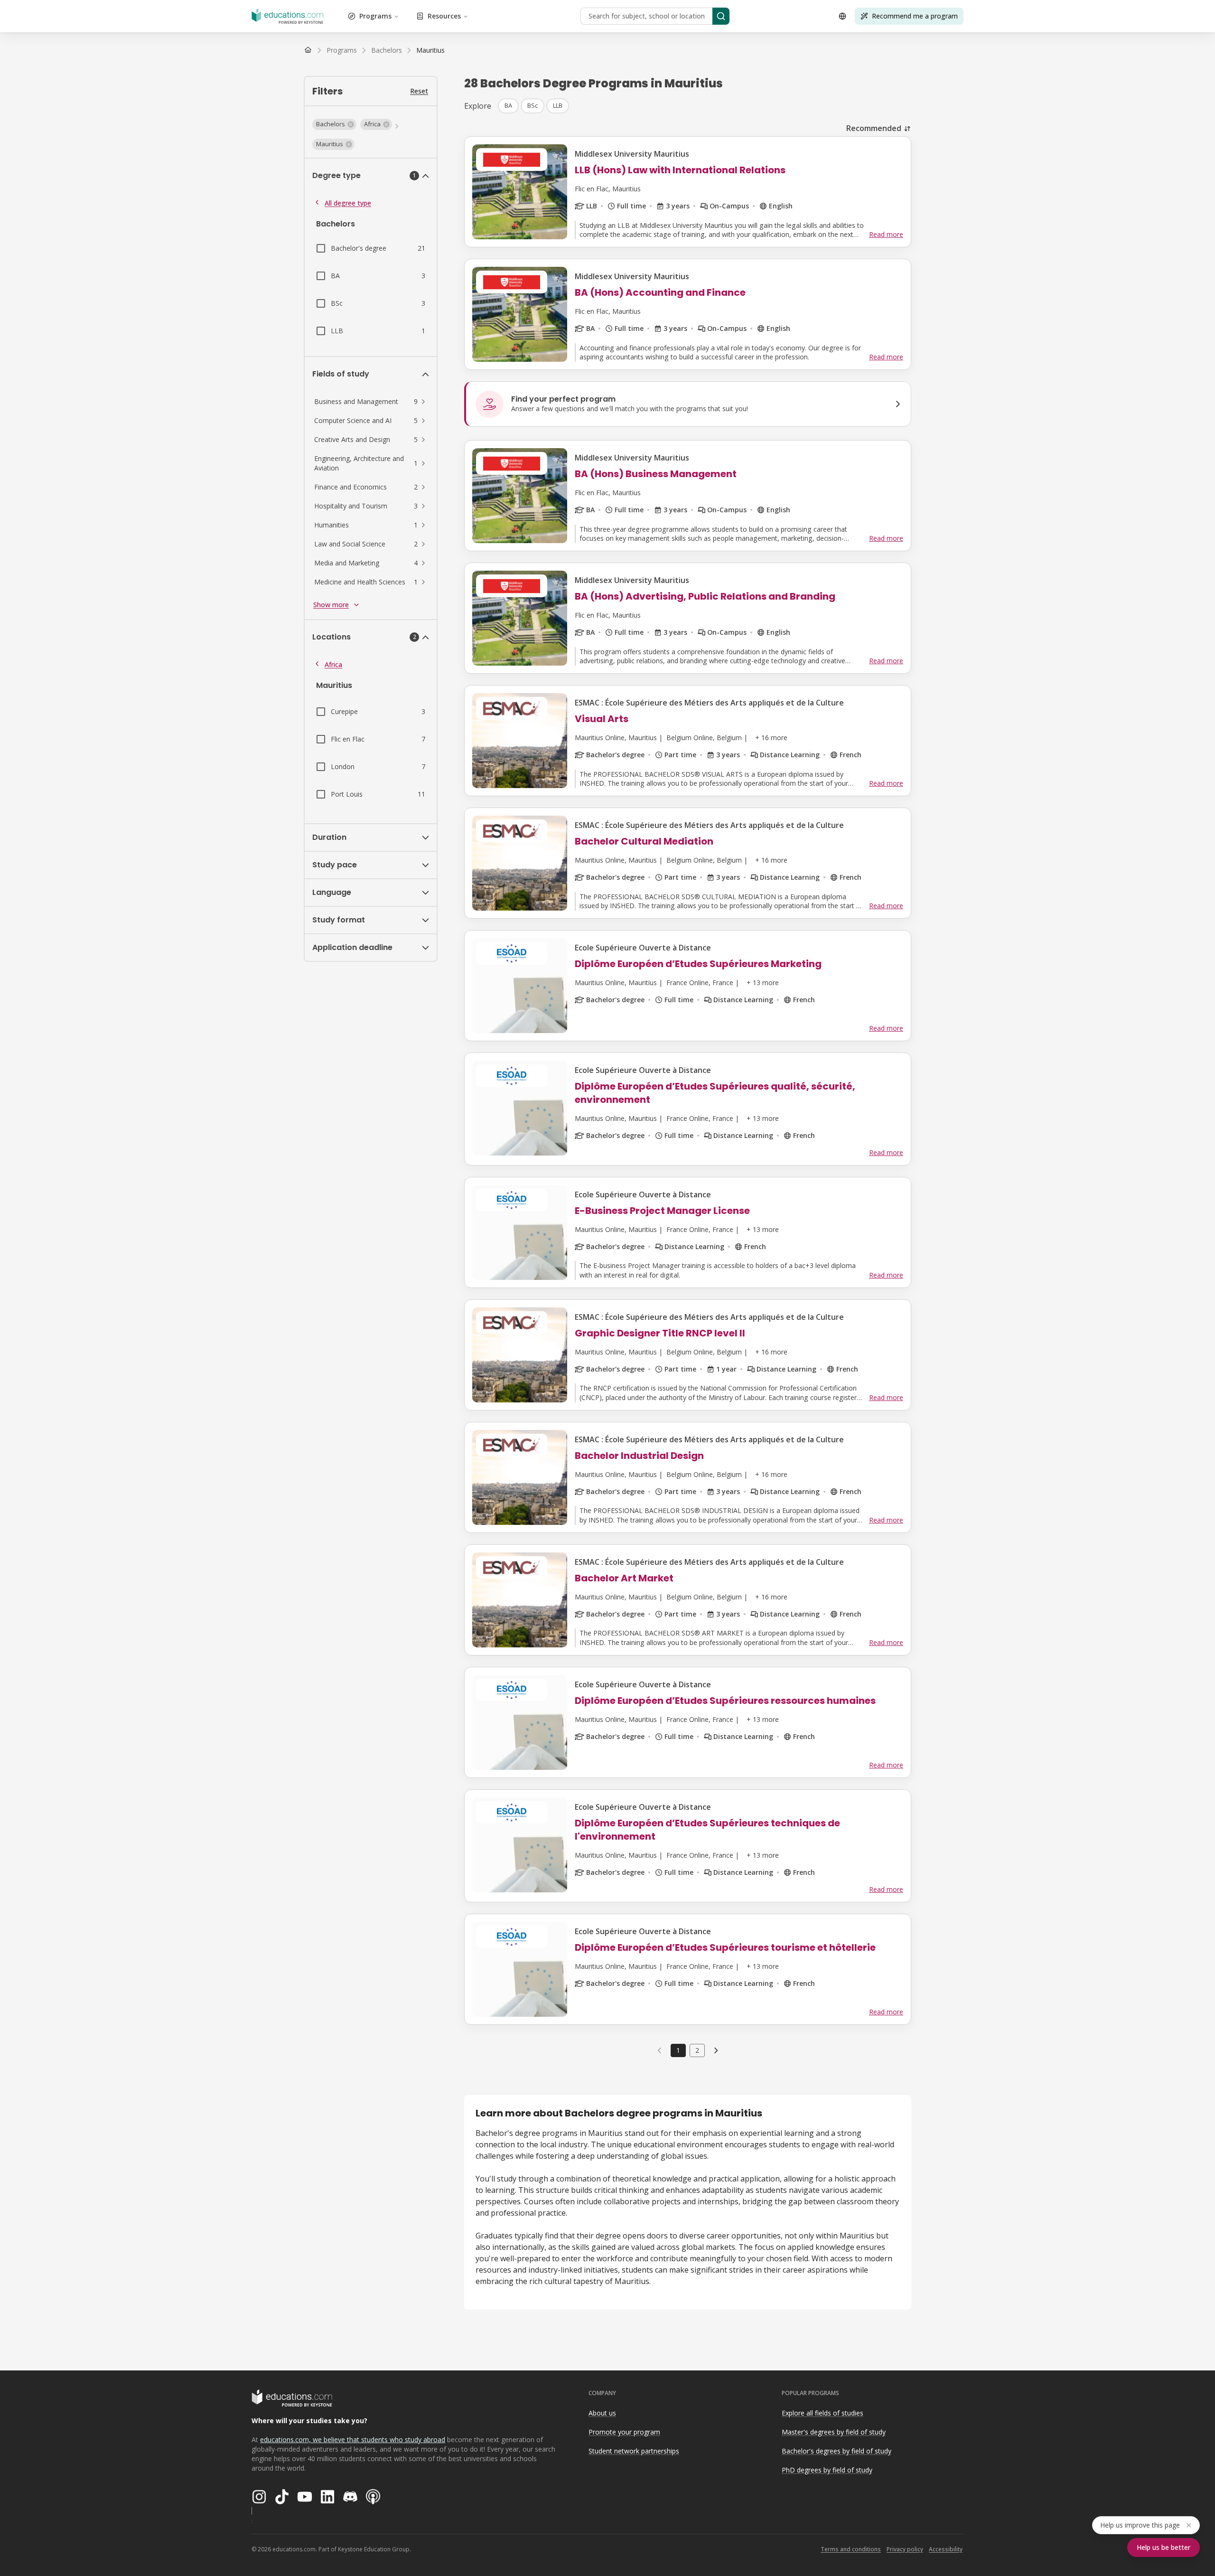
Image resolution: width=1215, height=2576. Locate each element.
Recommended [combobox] (874, 128)
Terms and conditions (851, 2549)
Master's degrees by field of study (834, 2432)
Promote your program (624, 2432)
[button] (334, 124)
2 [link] (697, 2050)
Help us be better (1164, 2547)
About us (602, 2413)
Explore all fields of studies (822, 2413)
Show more (331, 605)
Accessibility (946, 2549)
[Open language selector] (842, 16)
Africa (333, 664)
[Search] (721, 16)
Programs (375, 16)
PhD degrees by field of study (827, 2470)
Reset (419, 91)
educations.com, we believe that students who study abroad (353, 2440)
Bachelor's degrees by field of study (836, 2451)
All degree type (348, 203)
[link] (430, 50)
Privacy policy (905, 2549)
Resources (444, 16)
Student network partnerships (634, 2451)
